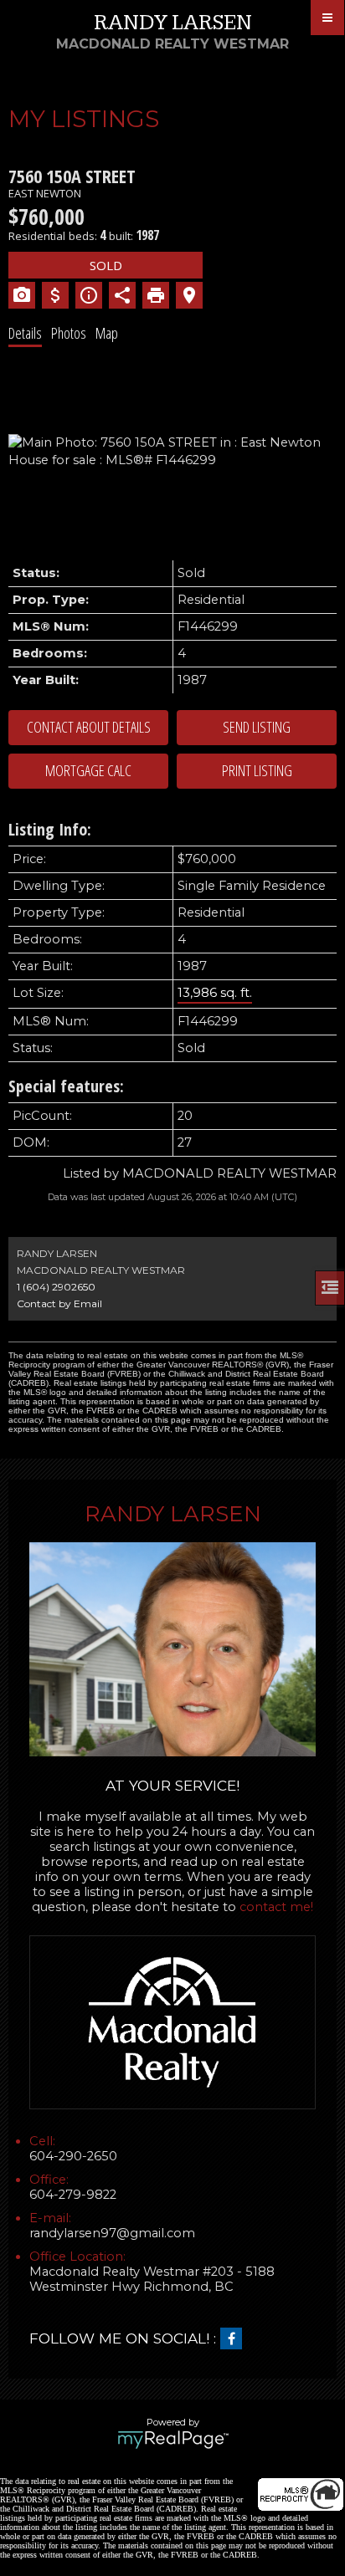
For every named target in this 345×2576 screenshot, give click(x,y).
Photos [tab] (69, 333)
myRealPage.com (173, 2440)
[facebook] (235, 2339)
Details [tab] (25, 333)
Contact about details (89, 727)
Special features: (66, 1086)
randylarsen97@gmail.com (112, 2233)
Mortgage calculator (88, 771)
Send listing (257, 727)
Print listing (257, 770)
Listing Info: (50, 829)
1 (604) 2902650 (56, 1287)
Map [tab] (107, 333)
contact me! (276, 1907)
